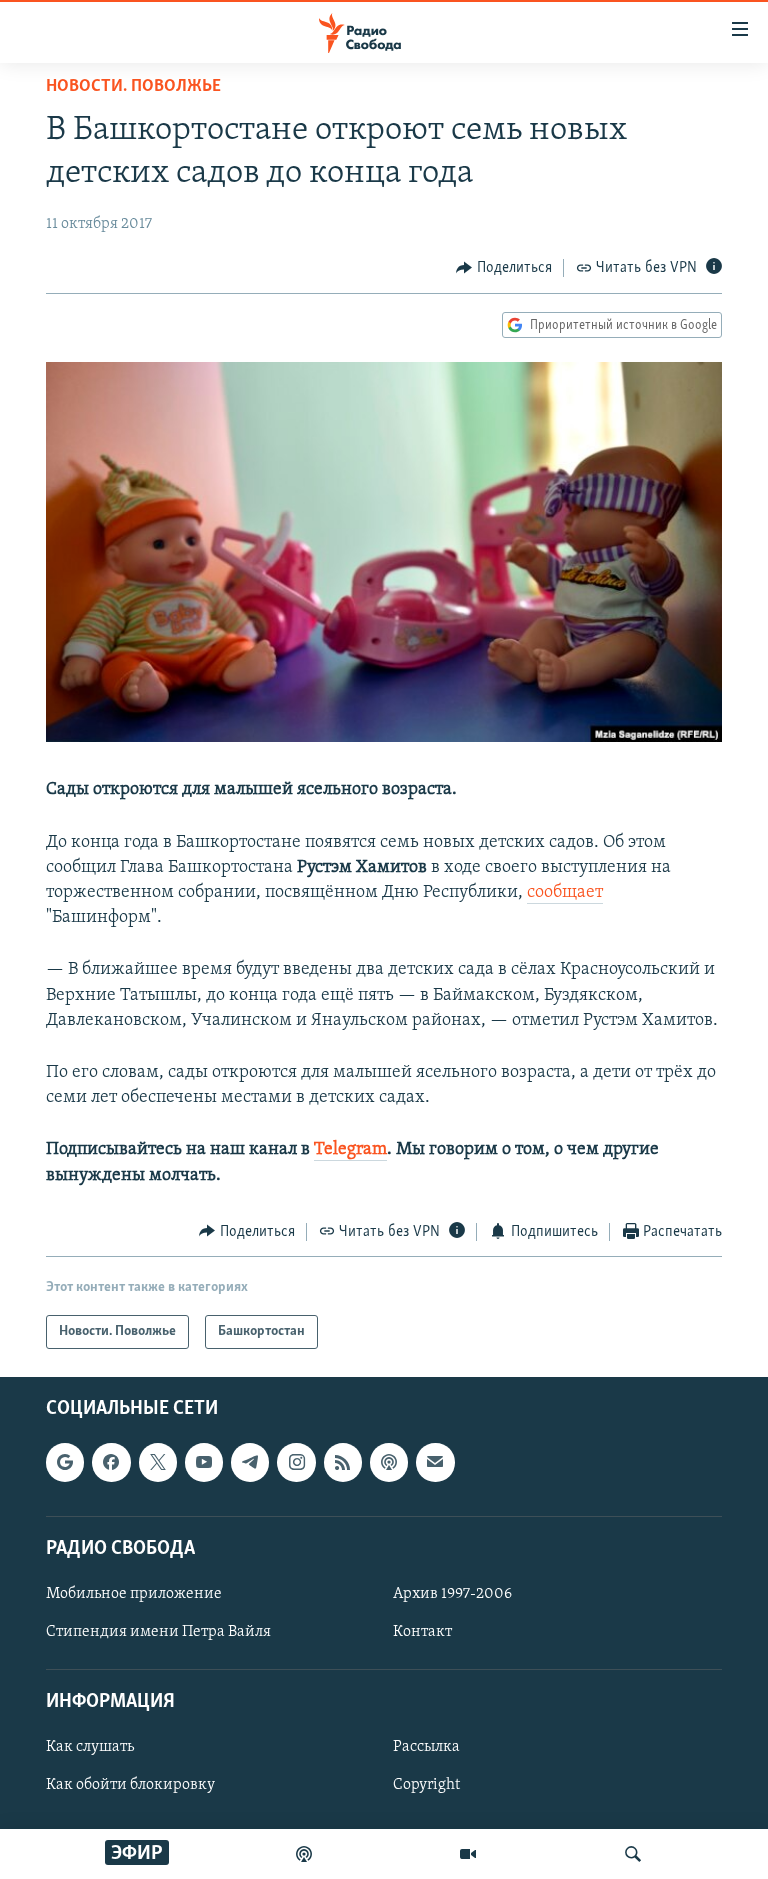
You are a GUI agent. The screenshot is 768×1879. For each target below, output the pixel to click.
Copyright (426, 1786)
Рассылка (426, 1748)
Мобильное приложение (134, 1594)
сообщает (565, 893)
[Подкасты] (389, 1463)
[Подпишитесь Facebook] (111, 1463)
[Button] (504, 268)
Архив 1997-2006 (452, 1594)
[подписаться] (435, 1463)
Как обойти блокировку (130, 1786)
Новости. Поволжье (133, 87)
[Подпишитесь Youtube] (204, 1463)
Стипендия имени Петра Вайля (158, 1632)
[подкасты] (304, 1854)
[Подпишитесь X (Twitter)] (158, 1463)
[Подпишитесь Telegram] (250, 1463)
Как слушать (90, 1748)
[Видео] (468, 1854)
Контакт (422, 1632)
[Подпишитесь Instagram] (296, 1463)
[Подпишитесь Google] (65, 1463)
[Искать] (633, 1854)
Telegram (350, 1150)
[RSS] (343, 1463)
